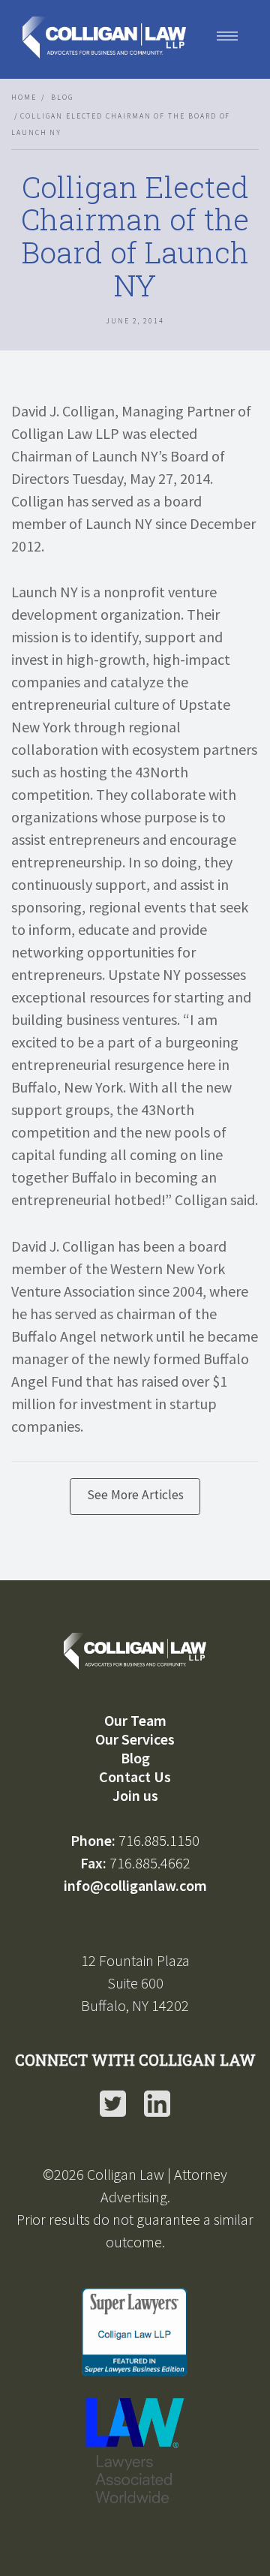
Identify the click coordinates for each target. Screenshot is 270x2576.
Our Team (135, 1720)
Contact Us (135, 1776)
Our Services (135, 1739)
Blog (62, 98)
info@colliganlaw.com (135, 1885)
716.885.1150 (159, 1840)
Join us (135, 1795)
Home (24, 98)
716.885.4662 (150, 1863)
